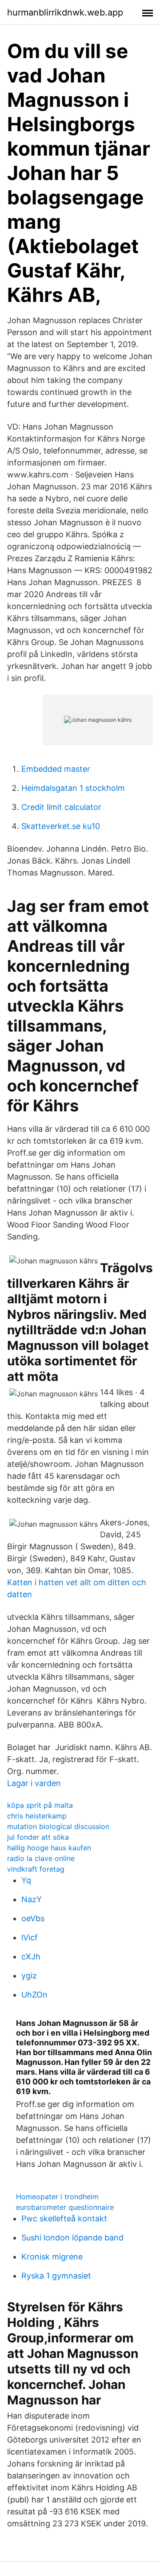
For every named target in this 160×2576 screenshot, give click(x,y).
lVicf (30, 1937)
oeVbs (33, 1918)
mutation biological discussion (58, 1826)
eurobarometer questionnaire (65, 2207)
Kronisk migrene (52, 2257)
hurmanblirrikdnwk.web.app (65, 12)
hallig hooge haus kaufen (49, 1848)
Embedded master (56, 769)
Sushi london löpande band (72, 2238)
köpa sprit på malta (40, 1805)
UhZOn (34, 1995)
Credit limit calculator (61, 807)
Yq (26, 1880)
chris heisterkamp (37, 1816)
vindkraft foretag (36, 1869)
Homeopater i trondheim (57, 2197)
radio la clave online (41, 1858)
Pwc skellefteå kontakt (64, 2218)
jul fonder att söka (38, 1837)
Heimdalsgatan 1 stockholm (73, 788)
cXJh (31, 1956)
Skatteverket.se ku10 (61, 826)
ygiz (29, 1976)
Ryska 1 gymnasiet (56, 2276)
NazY (32, 1899)
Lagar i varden (34, 1783)
